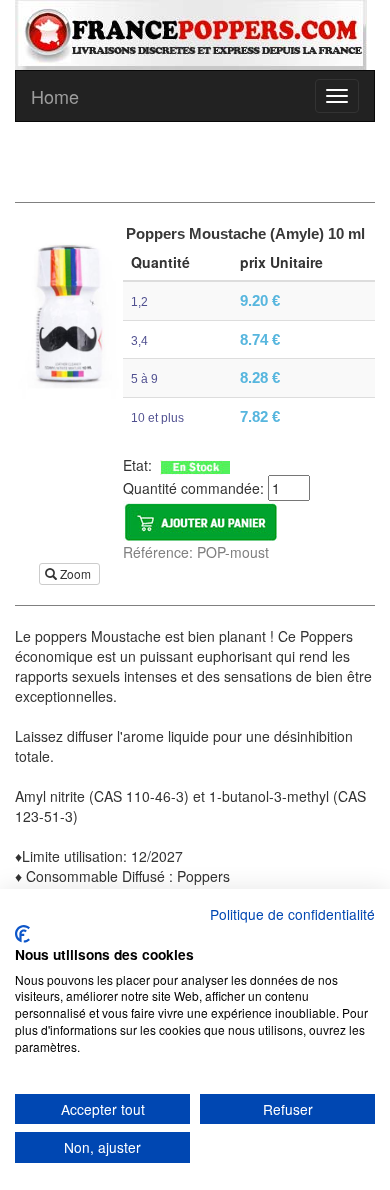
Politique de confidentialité (292, 914)
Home (55, 96)
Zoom (75, 573)
